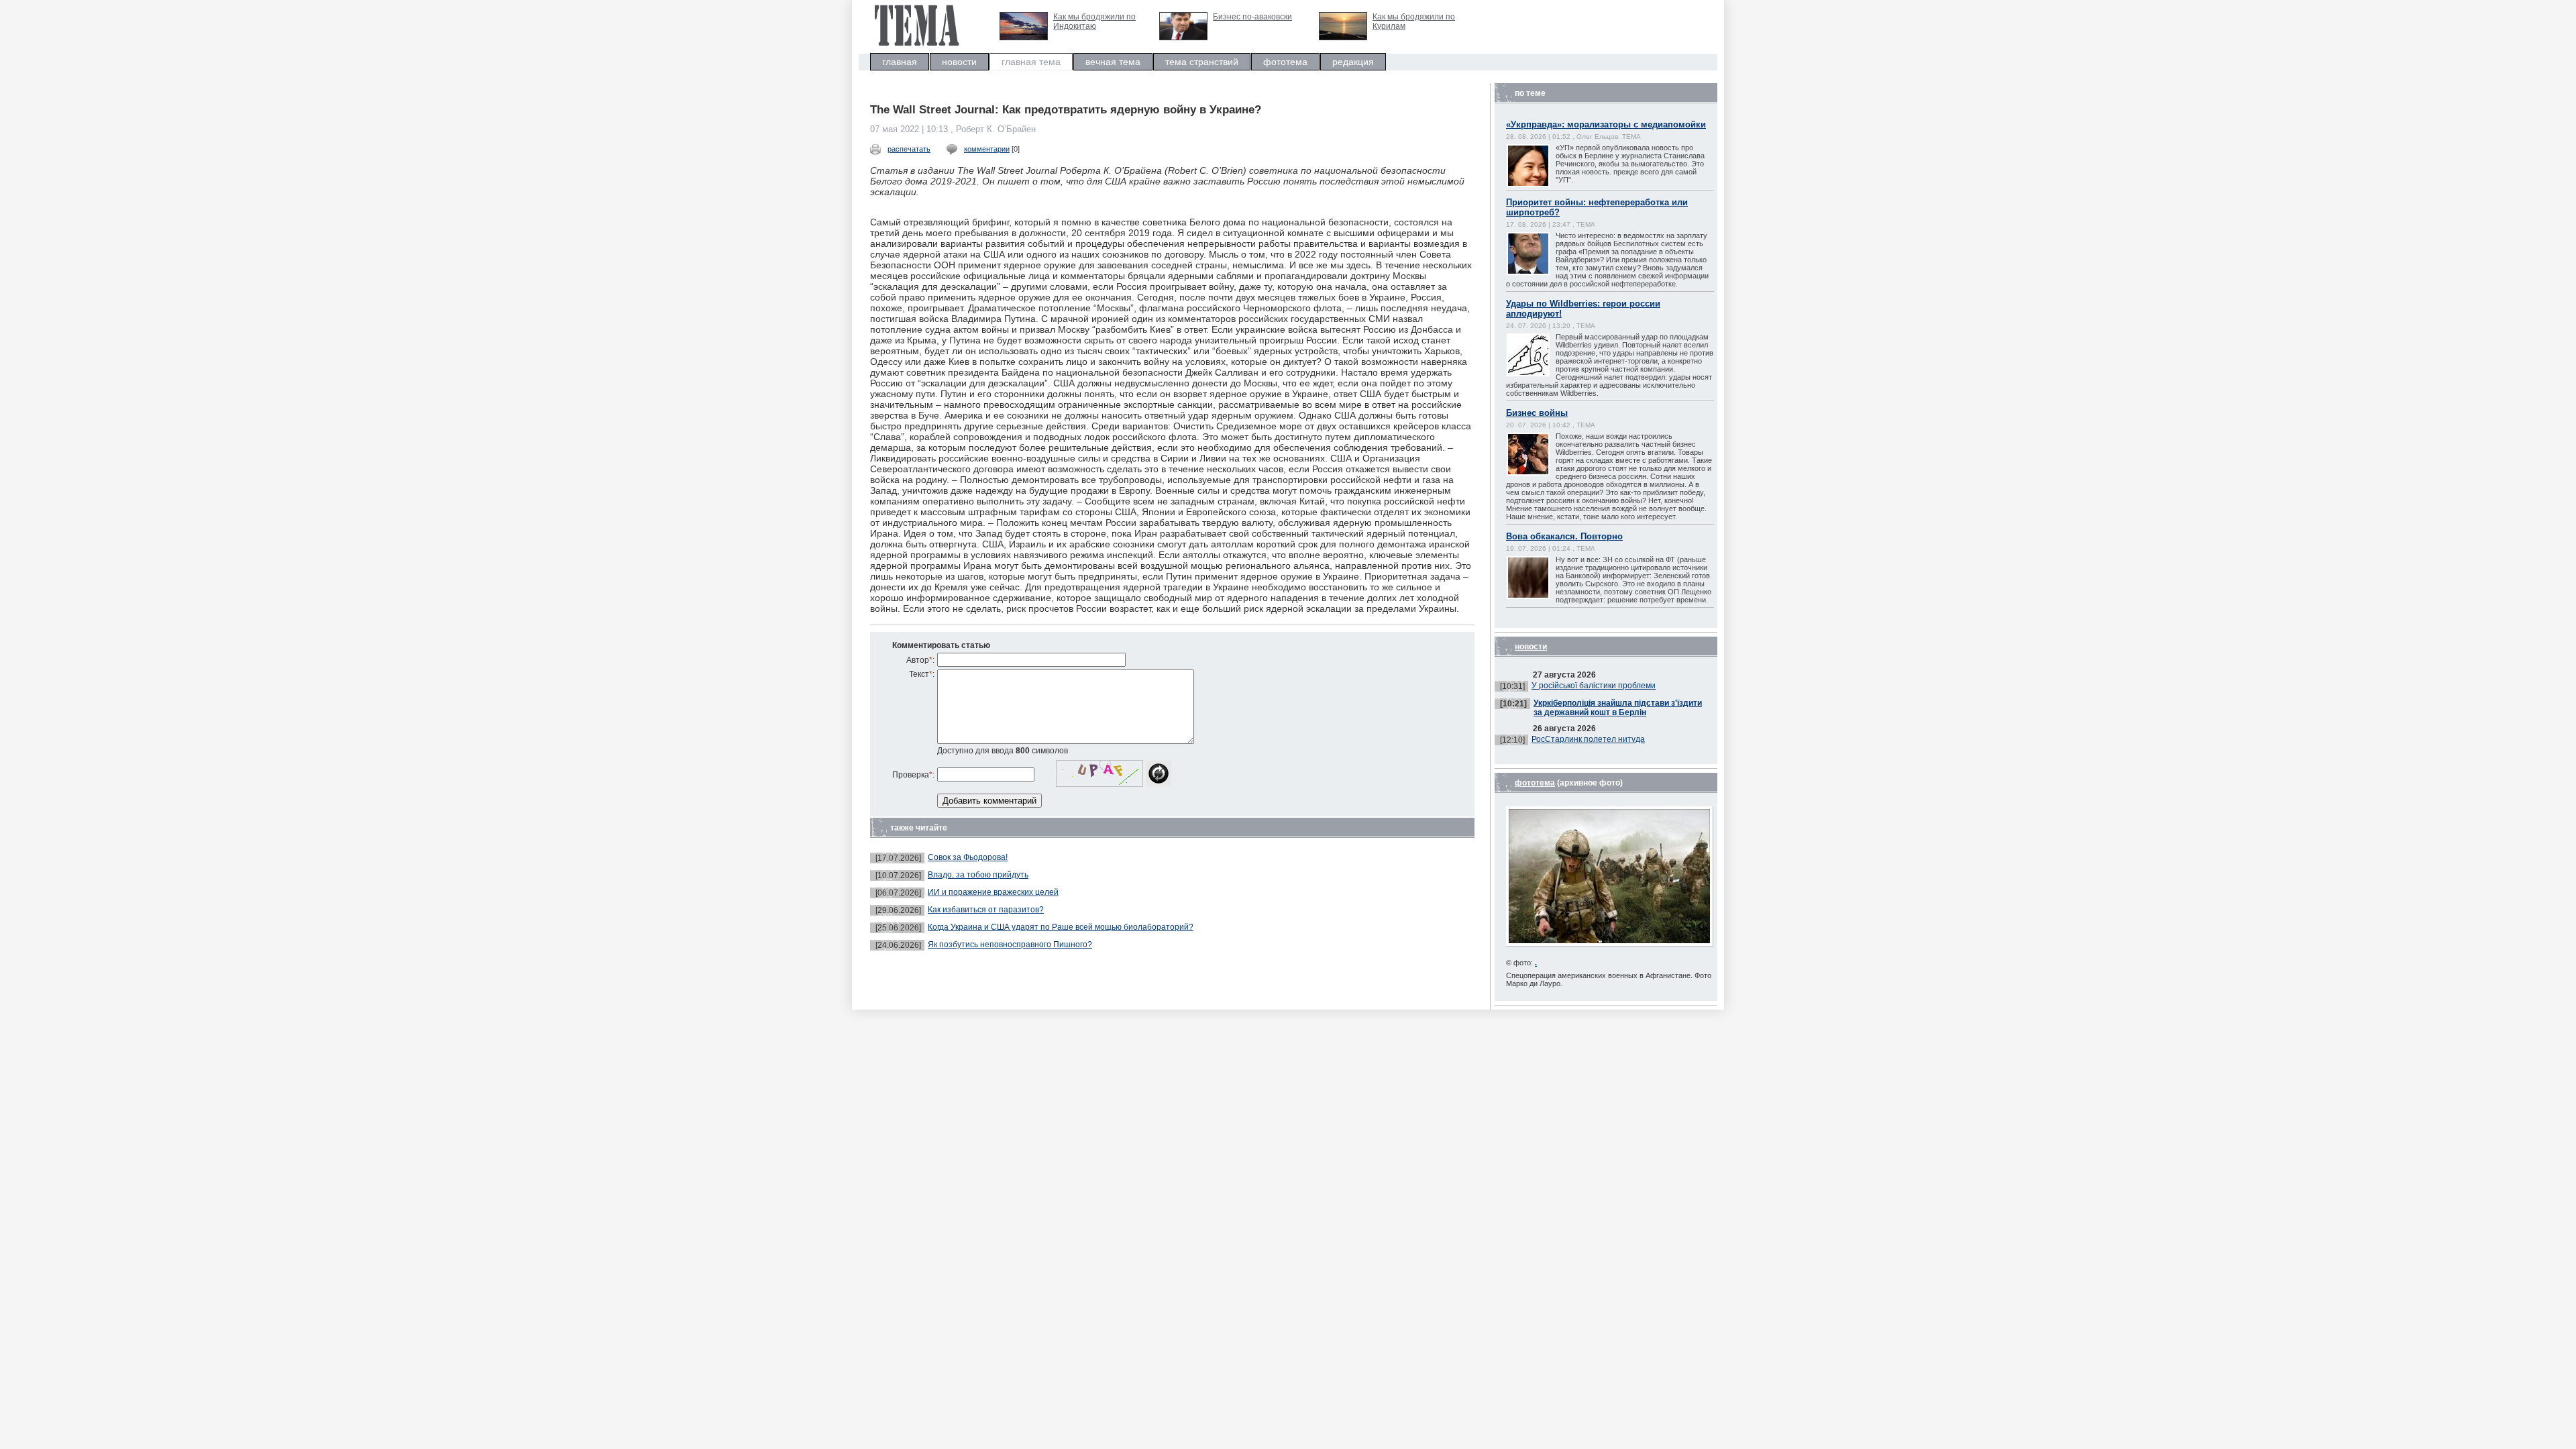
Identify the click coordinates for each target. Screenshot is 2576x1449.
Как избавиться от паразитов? (986, 910)
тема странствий (1202, 62)
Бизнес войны (1537, 413)
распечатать (909, 149)
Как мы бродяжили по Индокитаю (1094, 21)
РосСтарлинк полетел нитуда (1588, 739)
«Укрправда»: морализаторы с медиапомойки (1606, 124)
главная (900, 62)
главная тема (1031, 62)
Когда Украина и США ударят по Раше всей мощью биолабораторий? (1061, 927)
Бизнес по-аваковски (1252, 17)
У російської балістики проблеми (1594, 686)
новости (959, 62)
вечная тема (1113, 62)
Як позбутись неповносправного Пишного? (1010, 945)
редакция (1353, 62)
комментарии (987, 149)
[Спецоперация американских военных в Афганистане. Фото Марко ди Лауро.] (1610, 944)
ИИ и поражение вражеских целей (993, 892)
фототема (1285, 62)
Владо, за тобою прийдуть (978, 875)
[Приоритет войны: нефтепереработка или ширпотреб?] (1542, 273)
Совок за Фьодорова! (968, 857)
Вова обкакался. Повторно (1564, 536)
